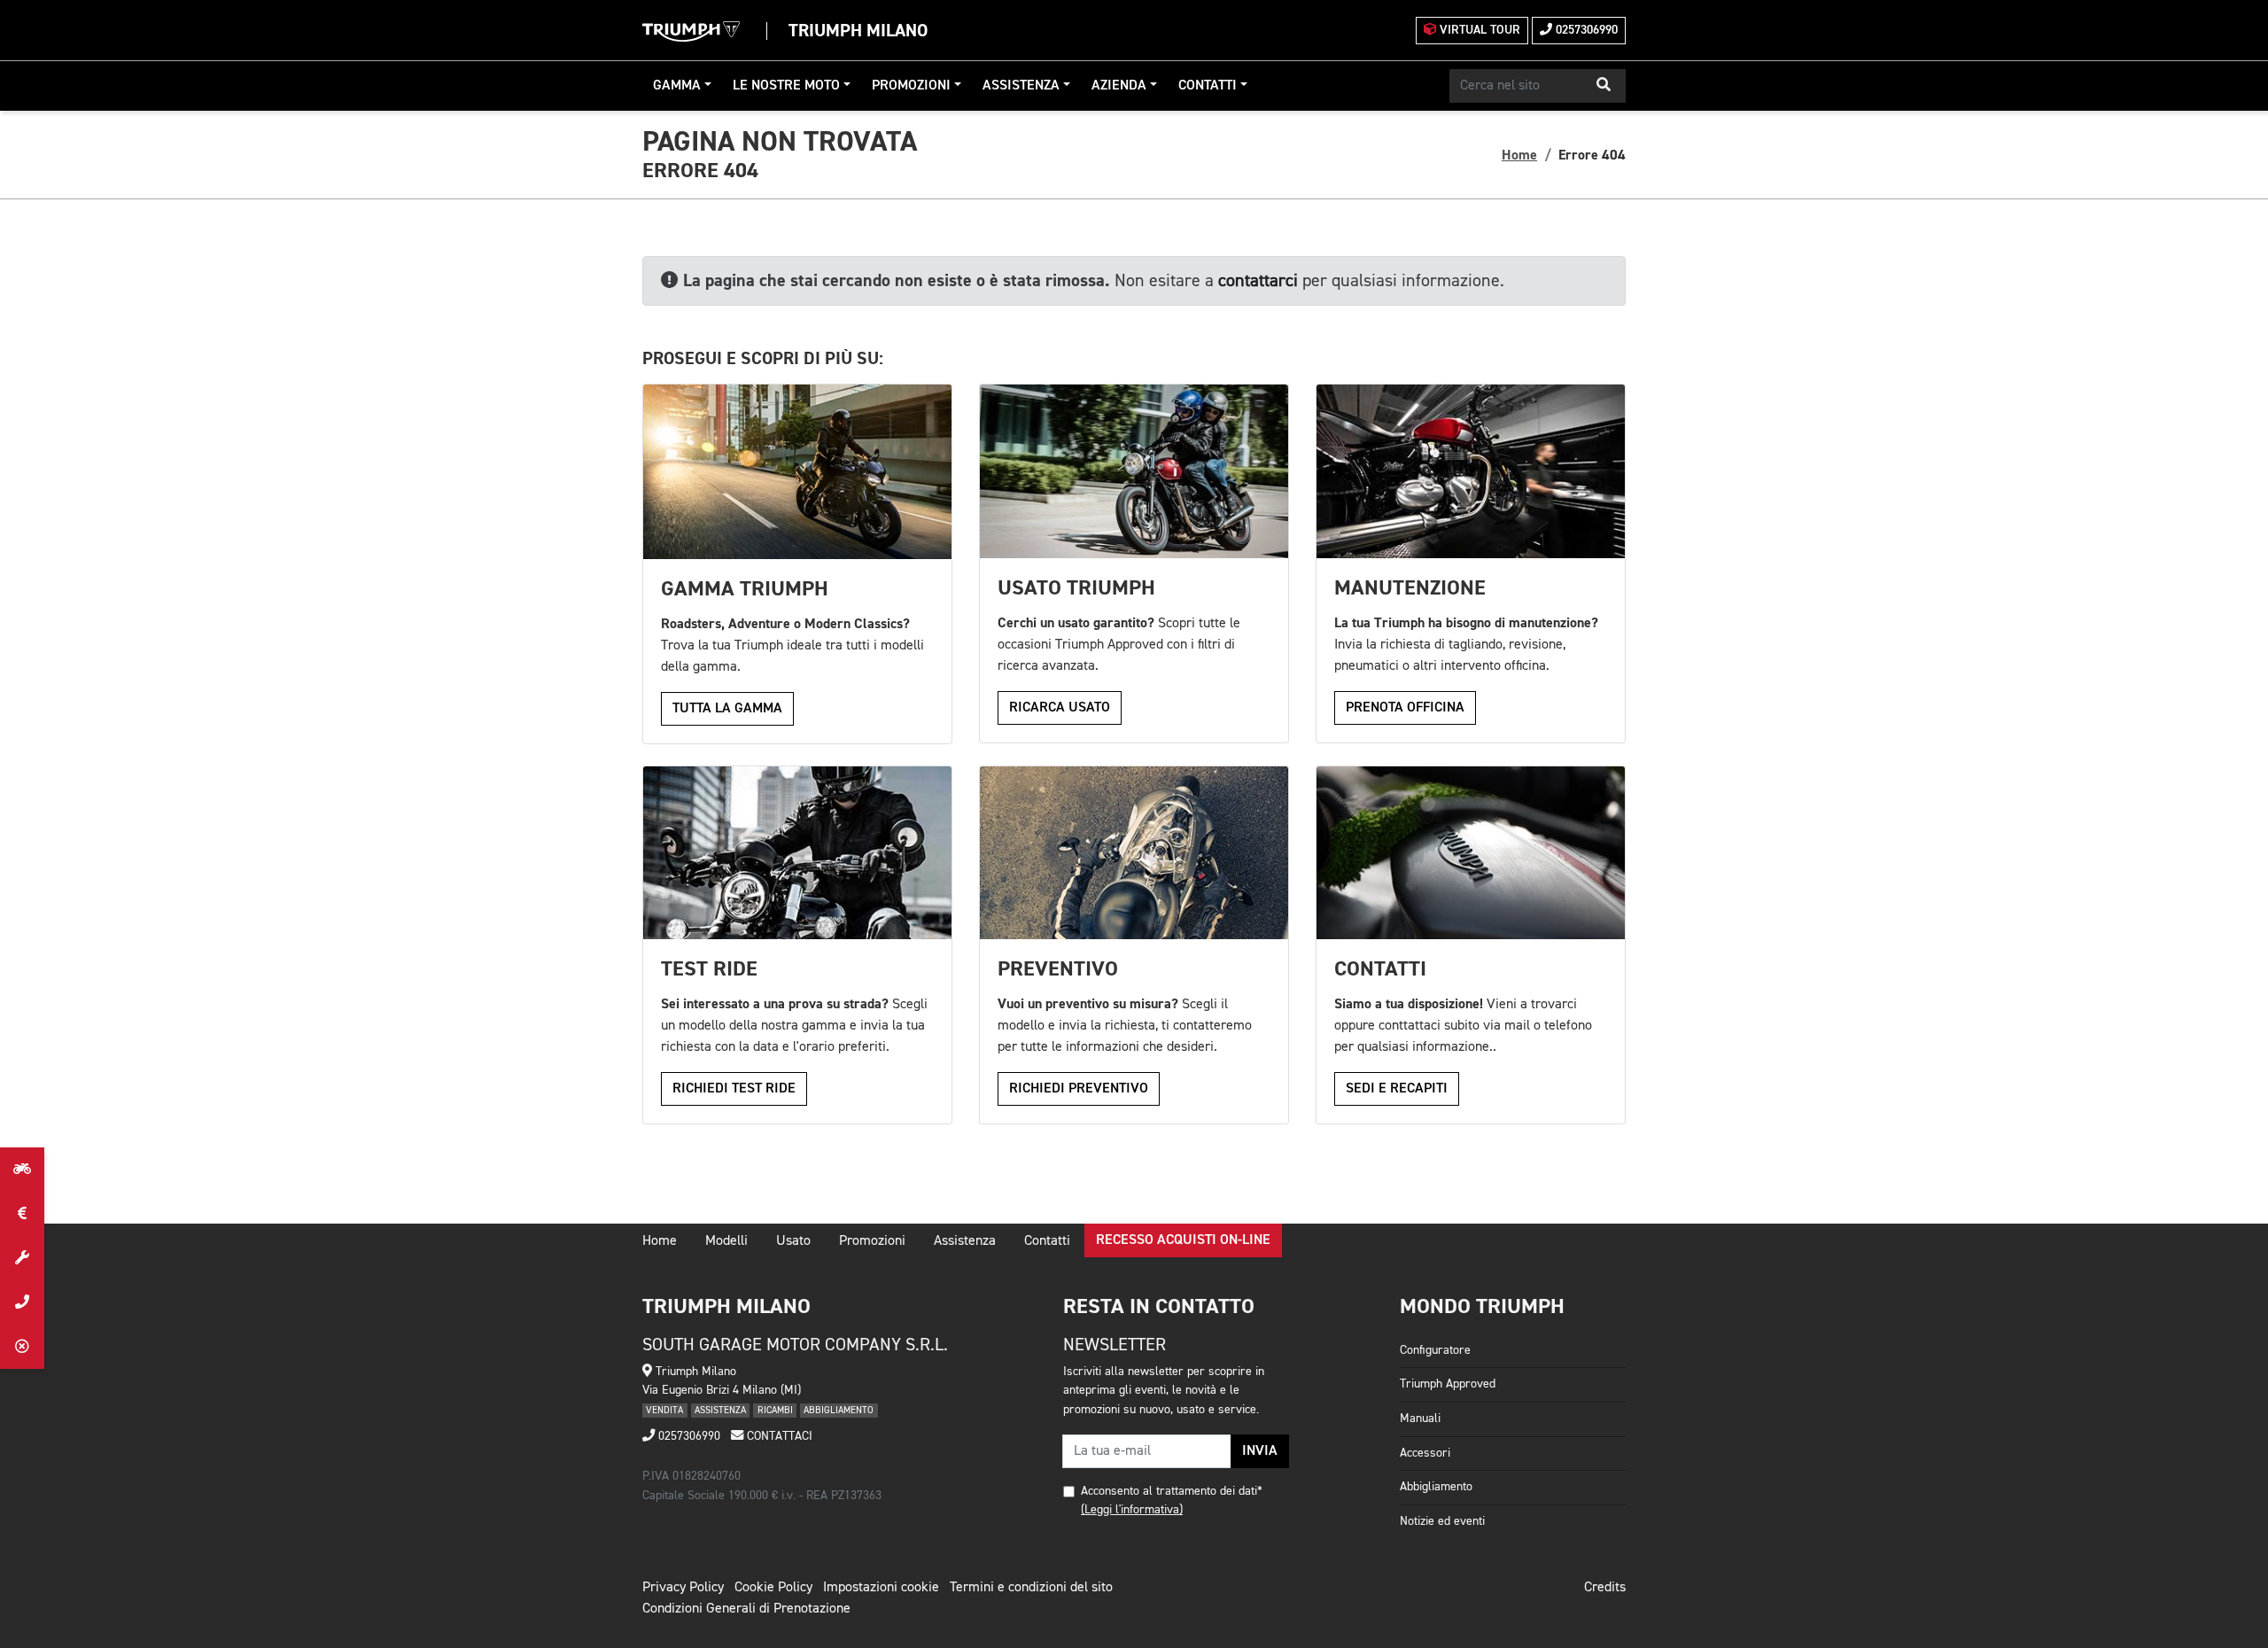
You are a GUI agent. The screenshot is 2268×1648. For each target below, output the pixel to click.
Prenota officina (1405, 708)
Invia (1260, 1451)
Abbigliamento (1436, 1487)
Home (1519, 155)
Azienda (1119, 86)
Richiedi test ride (734, 1089)
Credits (1605, 1588)
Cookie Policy (773, 1588)
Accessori (1425, 1453)
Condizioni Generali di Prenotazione (746, 1609)
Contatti (1208, 86)
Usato (793, 1241)
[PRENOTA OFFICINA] (22, 1258)
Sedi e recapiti (1397, 1089)
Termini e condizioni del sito (1031, 1588)
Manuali (1420, 1419)
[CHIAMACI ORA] (22, 1302)
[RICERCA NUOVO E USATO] (22, 1170)
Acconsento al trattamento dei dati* (1172, 1491)
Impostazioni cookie (881, 1588)
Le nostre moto (786, 86)
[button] (1604, 86)
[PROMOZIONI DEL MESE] (22, 1214)
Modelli (726, 1241)
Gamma (677, 86)
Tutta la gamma (727, 709)
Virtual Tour (1478, 30)
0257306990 (1585, 30)
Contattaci (778, 1436)
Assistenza (1021, 86)
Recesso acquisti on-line (1183, 1240)
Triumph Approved (1448, 1384)
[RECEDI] (22, 1347)
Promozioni (911, 86)
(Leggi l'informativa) (1132, 1510)
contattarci (1258, 281)
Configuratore (1435, 1350)
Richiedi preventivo (1079, 1089)
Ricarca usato (1060, 708)
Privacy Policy (683, 1588)
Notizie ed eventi (1442, 1521)
